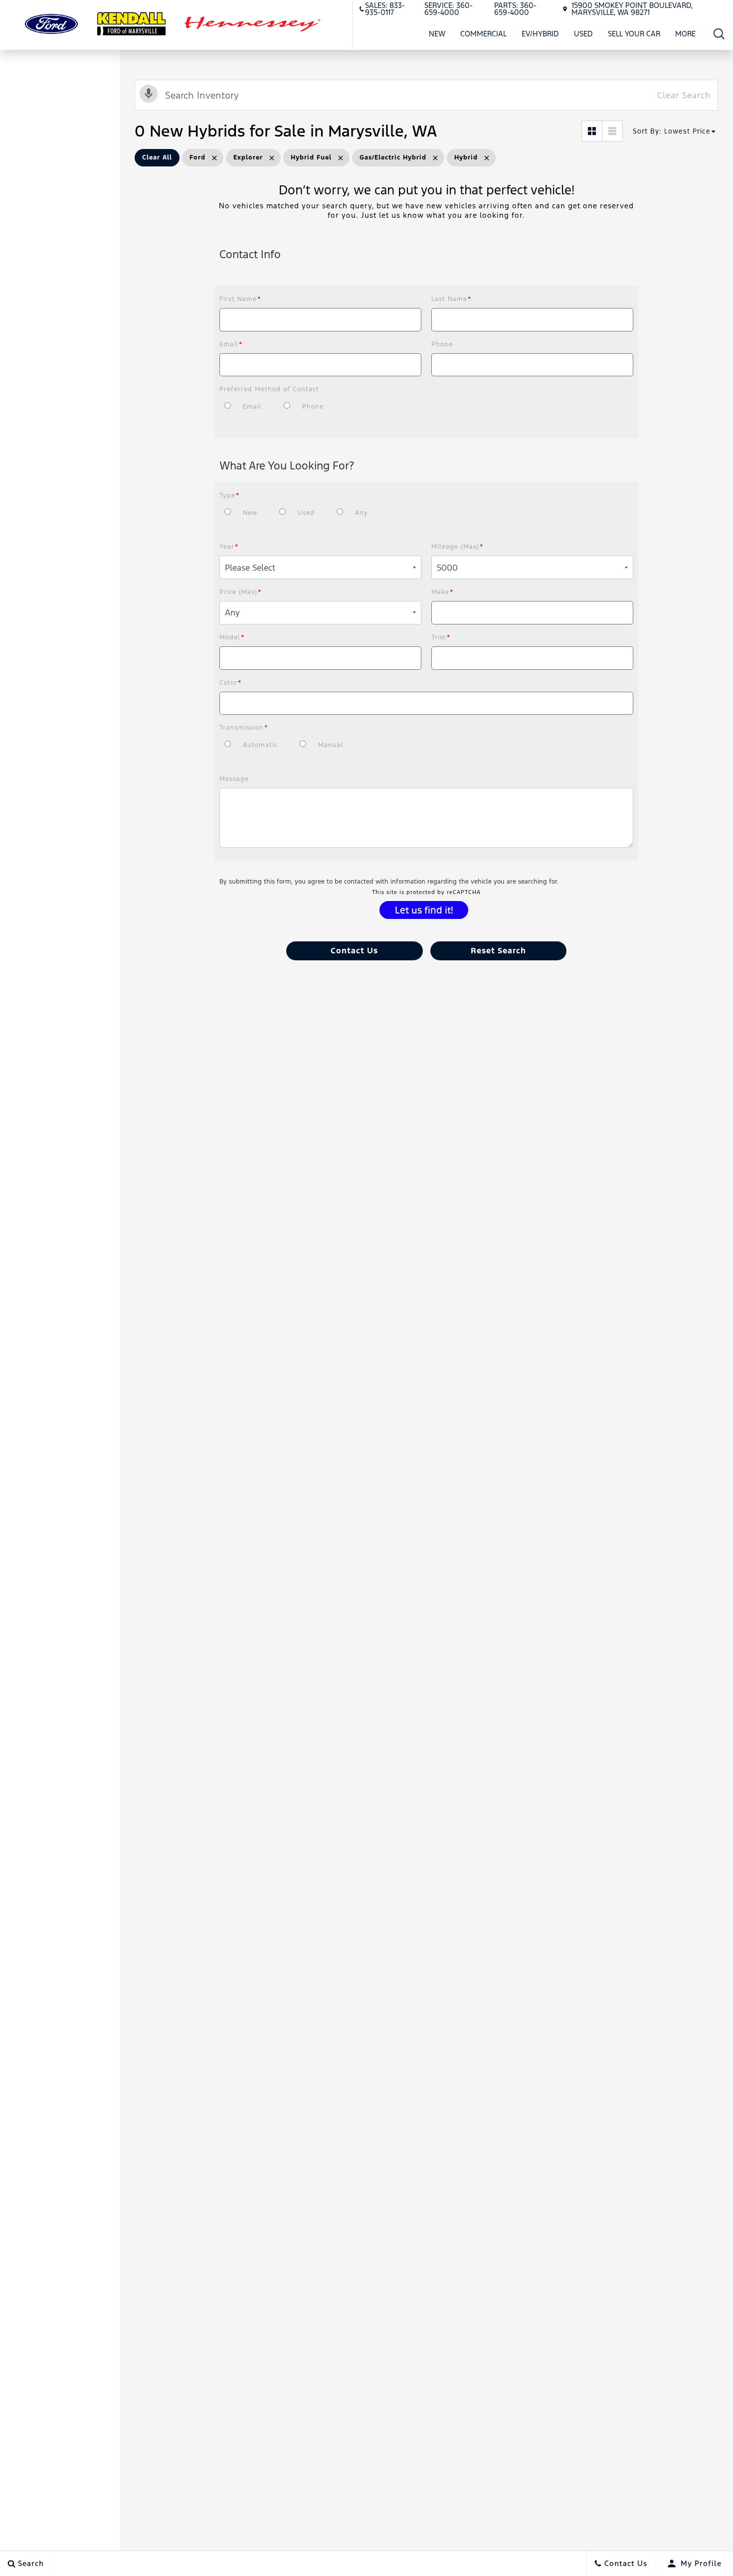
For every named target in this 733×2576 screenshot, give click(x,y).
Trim (441, 637)
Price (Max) (241, 592)
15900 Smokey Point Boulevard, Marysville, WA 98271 (632, 9)
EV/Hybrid (540, 34)
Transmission (244, 728)
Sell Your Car (634, 34)
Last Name (452, 299)
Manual (331, 745)
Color (231, 683)
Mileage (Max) (458, 547)
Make (443, 592)
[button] (719, 34)
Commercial (483, 34)
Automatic (260, 745)
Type (230, 495)
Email (231, 344)
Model (232, 637)
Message (234, 779)
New (437, 34)
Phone (442, 344)
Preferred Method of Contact (269, 389)
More (686, 35)
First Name (240, 299)
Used (583, 34)
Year (229, 547)
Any (362, 513)
